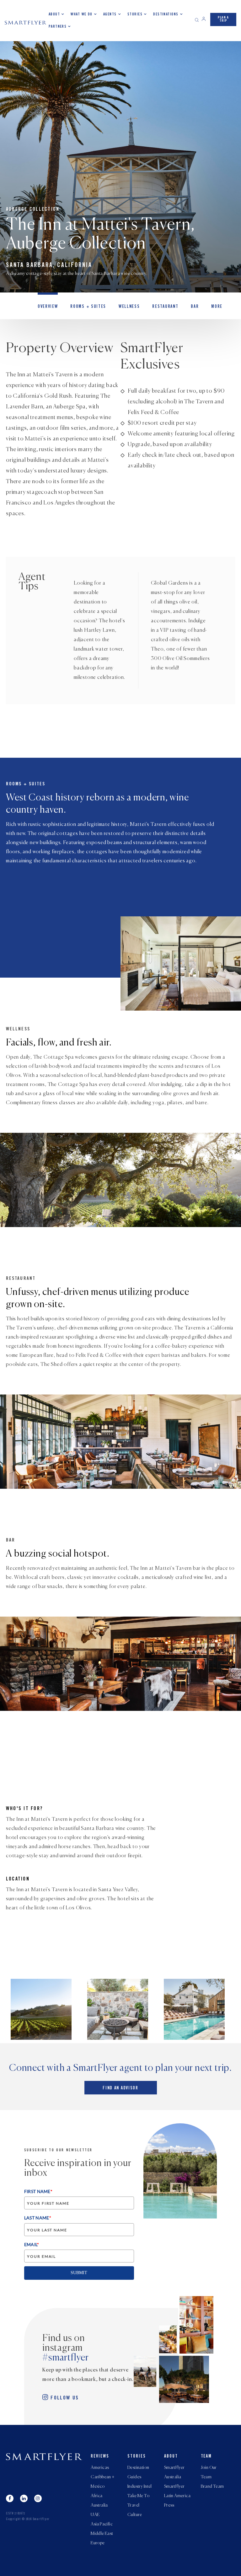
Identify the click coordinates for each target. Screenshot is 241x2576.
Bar (195, 307)
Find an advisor (120, 2088)
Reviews (100, 2457)
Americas (100, 2468)
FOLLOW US (65, 2398)
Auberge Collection (33, 210)
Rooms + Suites (88, 307)
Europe (98, 2543)
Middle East (102, 2534)
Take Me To (138, 2496)
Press (169, 2505)
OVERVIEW (48, 307)
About (54, 14)
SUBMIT (79, 2273)
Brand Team (212, 2486)
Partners (58, 27)
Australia (99, 2505)
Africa (97, 2496)
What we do (81, 14)
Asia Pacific (102, 2524)
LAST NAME (38, 2218)
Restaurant (165, 307)
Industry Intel (140, 2486)
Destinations (166, 14)
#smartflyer (66, 2358)
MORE (217, 307)
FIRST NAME (38, 2191)
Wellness (129, 307)
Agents (110, 14)
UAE (95, 2515)
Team (206, 2457)
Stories (135, 14)
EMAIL (32, 2244)
